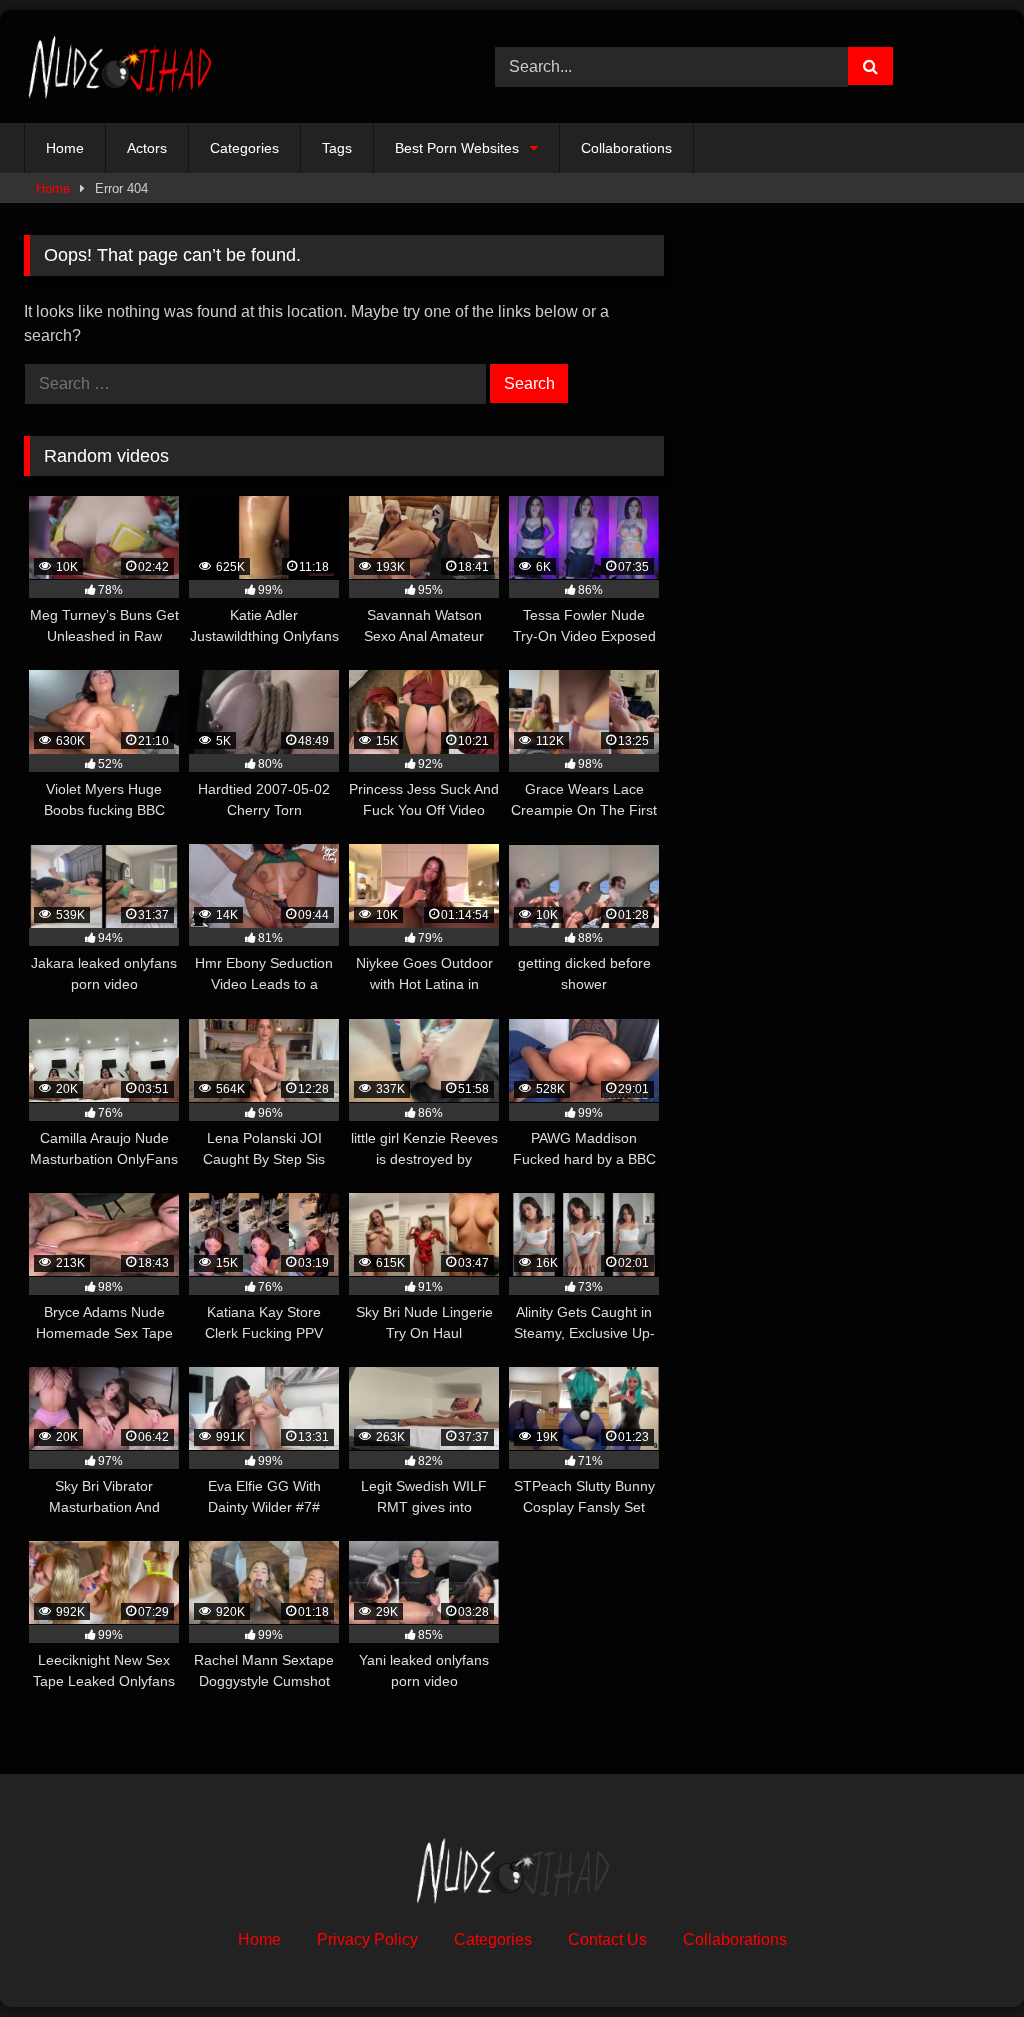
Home (65, 148)
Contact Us (607, 1939)
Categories (244, 148)
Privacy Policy (367, 1939)
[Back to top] (962, 1957)
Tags (337, 148)
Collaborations (626, 148)
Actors (147, 148)
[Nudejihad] (228, 66)
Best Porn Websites (457, 148)
